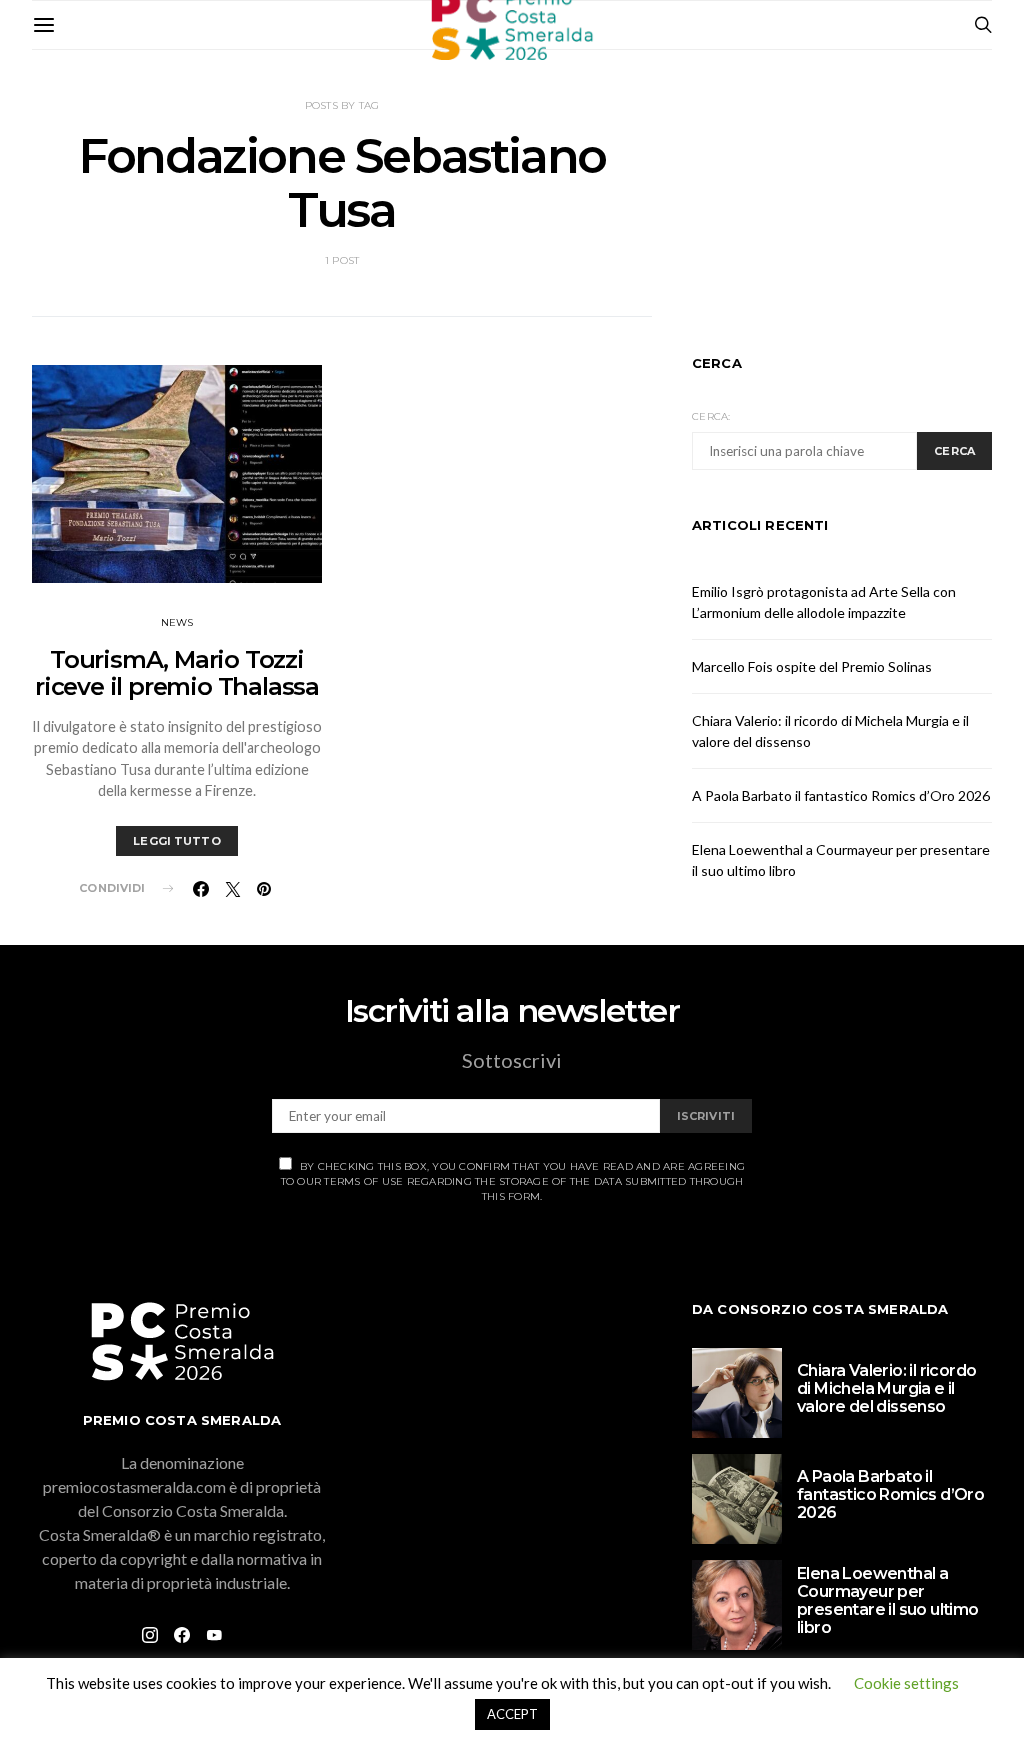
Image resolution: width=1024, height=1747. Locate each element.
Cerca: (711, 416)
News (177, 622)
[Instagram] (150, 1635)
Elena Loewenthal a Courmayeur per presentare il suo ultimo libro (888, 1600)
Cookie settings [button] (906, 1683)
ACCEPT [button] (512, 1714)
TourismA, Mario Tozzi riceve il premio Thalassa (177, 673)
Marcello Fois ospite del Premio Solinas (812, 666)
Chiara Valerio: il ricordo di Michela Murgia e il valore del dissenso (886, 1388)
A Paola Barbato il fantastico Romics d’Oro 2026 (841, 795)
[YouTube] (214, 1635)
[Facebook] (182, 1635)
